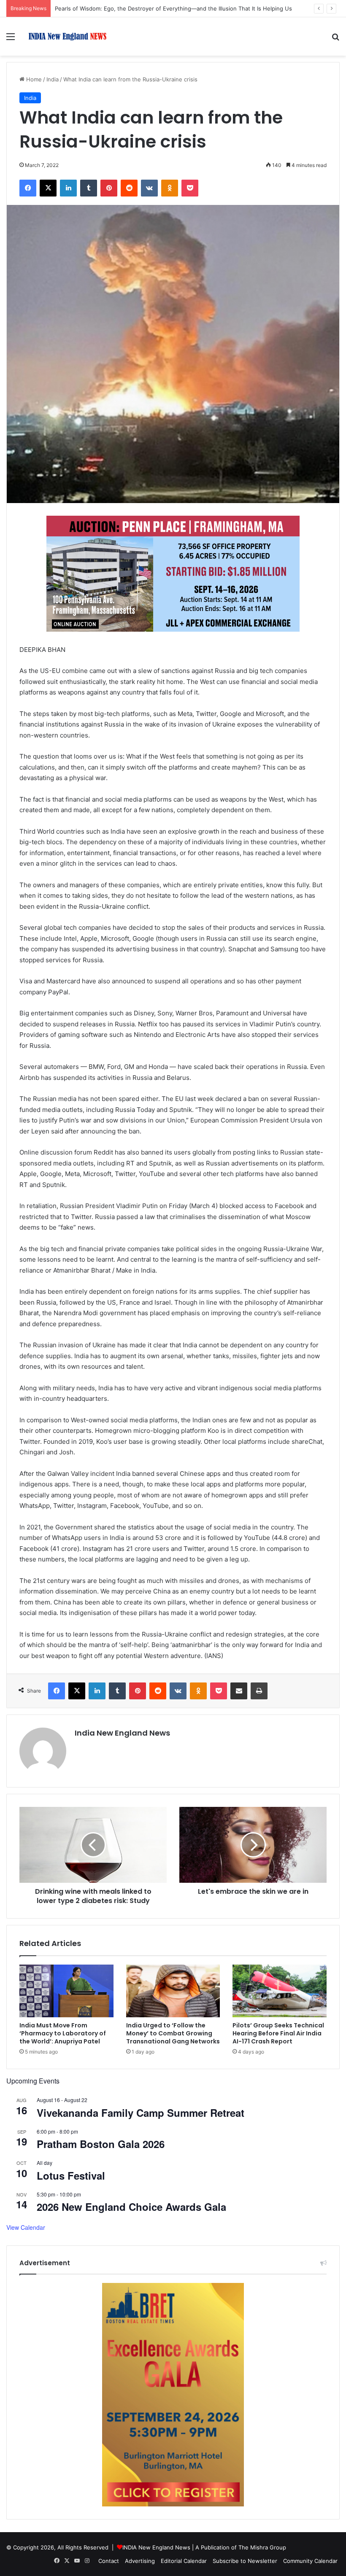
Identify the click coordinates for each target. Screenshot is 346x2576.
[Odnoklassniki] (170, 188)
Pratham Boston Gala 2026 (101, 2144)
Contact (109, 2561)
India (53, 79)
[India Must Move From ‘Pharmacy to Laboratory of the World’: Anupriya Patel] (66, 1991)
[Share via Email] (239, 1691)
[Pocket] (190, 188)
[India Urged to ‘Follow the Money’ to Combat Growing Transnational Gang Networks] (173, 1991)
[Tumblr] (89, 188)
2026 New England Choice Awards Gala (131, 2207)
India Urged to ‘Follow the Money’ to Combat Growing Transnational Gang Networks (173, 2033)
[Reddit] (129, 188)
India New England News (122, 1733)
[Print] (259, 1691)
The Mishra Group (262, 2547)
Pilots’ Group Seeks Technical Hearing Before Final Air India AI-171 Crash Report (278, 2033)
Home (33, 79)
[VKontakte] (149, 188)
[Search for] (335, 39)
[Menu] (11, 39)
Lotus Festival (71, 2175)
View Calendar (26, 2227)
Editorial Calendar (184, 2561)
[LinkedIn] (68, 188)
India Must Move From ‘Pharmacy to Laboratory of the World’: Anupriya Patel (63, 2033)
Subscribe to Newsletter (245, 2561)
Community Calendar (310, 2561)
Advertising (140, 2561)
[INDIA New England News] (68, 36)
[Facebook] (28, 188)
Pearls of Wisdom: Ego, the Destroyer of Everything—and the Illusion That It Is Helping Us (173, 8)
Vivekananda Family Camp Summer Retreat (141, 2113)
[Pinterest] (109, 188)
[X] (48, 188)
